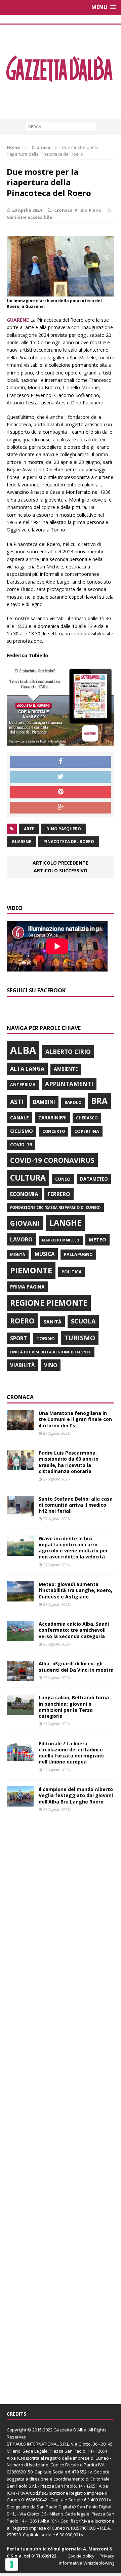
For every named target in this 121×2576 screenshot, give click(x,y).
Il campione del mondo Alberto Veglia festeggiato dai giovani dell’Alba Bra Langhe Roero (76, 1795)
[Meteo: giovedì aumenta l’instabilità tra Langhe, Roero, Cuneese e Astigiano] (20, 1598)
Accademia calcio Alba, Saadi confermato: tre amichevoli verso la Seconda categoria (74, 1630)
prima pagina (27, 1287)
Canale (19, 1118)
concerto (54, 1131)
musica (45, 1254)
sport (18, 1338)
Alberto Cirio (68, 1052)
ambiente (66, 1069)
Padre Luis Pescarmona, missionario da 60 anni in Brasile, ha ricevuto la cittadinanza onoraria (69, 1462)
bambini (44, 1102)
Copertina (87, 1131)
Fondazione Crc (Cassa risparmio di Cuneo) (55, 1207)
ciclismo (22, 1131)
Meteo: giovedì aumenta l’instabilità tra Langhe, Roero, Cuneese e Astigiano (75, 1590)
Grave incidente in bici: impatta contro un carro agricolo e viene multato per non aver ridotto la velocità (73, 1548)
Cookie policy (81, 2556)
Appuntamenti (69, 1084)
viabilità (22, 1365)
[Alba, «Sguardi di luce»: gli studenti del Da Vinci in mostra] (20, 1677)
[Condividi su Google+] (61, 808)
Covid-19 (21, 1145)
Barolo (73, 1102)
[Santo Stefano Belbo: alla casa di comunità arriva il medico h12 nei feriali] (20, 1512)
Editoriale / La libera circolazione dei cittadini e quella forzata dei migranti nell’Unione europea (72, 1753)
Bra (99, 1101)
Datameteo (94, 1179)
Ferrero (59, 1194)
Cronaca (63, 210)
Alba (23, 1050)
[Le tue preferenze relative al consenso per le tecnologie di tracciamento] (12, 2564)
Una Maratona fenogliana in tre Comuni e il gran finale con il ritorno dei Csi (75, 1419)
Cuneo (63, 1179)
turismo (80, 1338)
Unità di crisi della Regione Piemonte (51, 1352)
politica (72, 1272)
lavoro (21, 1239)
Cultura (28, 1178)
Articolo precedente (61, 863)
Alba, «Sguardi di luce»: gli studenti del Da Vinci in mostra (76, 1667)
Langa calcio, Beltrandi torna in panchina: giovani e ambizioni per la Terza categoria (74, 1707)
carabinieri (52, 1118)
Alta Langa (27, 1068)
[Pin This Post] (61, 792)
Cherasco (87, 1118)
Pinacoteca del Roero (69, 842)
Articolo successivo (61, 870)
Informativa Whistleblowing (87, 2563)
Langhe (65, 1223)
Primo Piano (88, 210)
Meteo (97, 1239)
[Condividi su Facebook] (61, 762)
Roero (22, 1321)
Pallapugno (78, 1254)
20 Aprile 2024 (27, 210)
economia (24, 1194)
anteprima (23, 1085)
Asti (17, 1102)
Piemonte (31, 1270)
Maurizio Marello (61, 1240)
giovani (25, 1223)
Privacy (107, 2556)
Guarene (22, 842)
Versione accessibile (29, 217)
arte (29, 829)
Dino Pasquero (64, 829)
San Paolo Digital (54, 2507)
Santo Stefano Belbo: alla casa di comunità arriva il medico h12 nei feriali (76, 1505)
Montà (18, 1254)
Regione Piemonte (49, 1303)
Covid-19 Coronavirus (52, 1160)
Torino (46, 1338)
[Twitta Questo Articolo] (61, 777)
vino (51, 1365)
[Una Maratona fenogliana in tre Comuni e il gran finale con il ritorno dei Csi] (20, 1426)
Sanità (53, 1322)
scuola (83, 1321)
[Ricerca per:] (61, 126)
